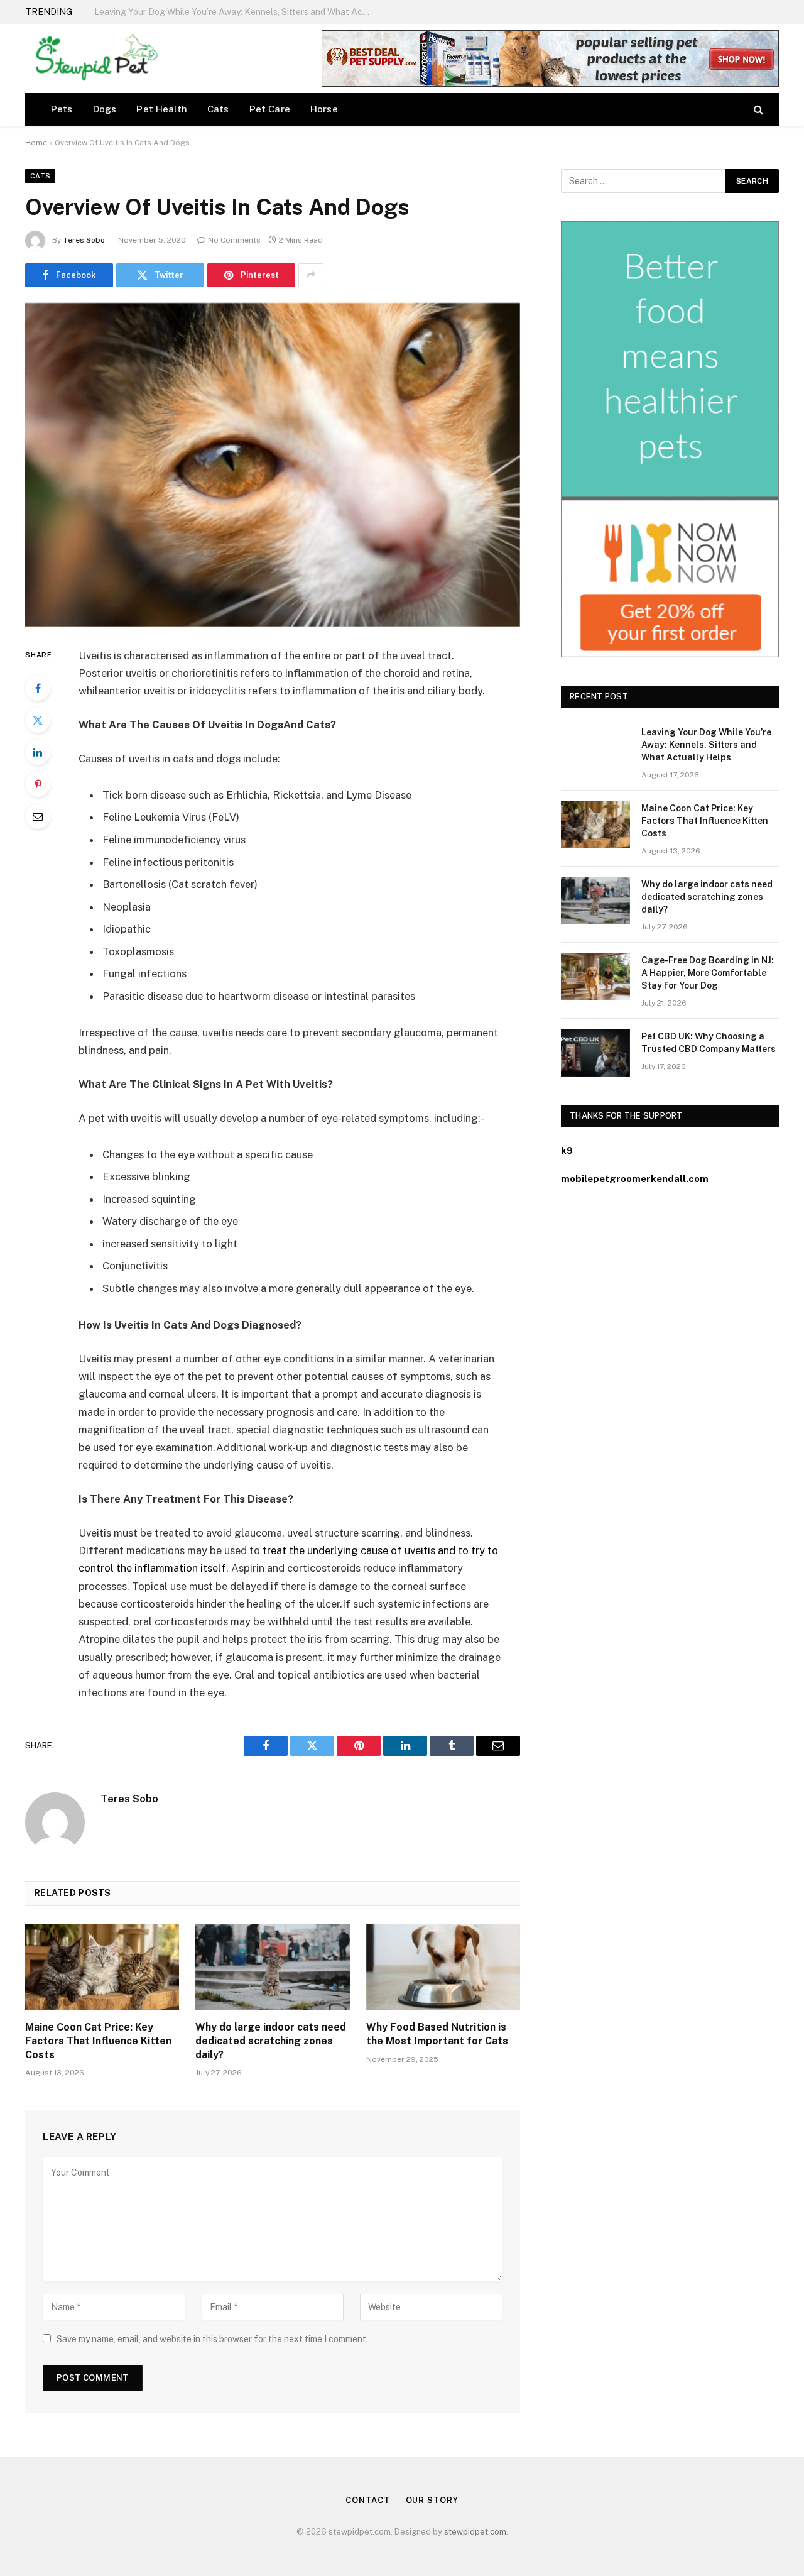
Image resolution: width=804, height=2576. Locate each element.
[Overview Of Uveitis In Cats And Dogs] (273, 465)
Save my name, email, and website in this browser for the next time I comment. (212, 2339)
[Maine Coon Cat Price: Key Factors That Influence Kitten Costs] (102, 1967)
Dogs (105, 109)
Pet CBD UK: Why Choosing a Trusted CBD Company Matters (709, 1043)
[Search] (757, 109)
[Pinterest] (38, 784)
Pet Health (162, 109)
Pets (62, 109)
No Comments (234, 240)
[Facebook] (38, 688)
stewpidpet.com (475, 2532)
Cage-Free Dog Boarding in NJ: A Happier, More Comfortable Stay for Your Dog (708, 973)
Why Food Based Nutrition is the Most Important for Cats (437, 2034)
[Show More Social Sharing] (311, 275)
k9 (567, 1150)
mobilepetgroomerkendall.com (635, 1179)
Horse (324, 109)
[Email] (38, 816)
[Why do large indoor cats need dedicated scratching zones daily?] (272, 1967)
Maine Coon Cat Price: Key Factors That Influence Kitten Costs (223, 12)
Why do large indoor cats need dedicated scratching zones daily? (271, 2041)
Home (36, 143)
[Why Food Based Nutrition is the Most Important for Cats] (443, 1967)
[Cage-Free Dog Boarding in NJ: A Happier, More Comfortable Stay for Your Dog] (595, 977)
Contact (367, 2500)
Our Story (432, 2500)
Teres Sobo (84, 240)
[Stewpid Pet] (93, 58)
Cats (218, 109)
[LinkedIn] (38, 752)
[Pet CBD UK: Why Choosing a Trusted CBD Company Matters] (595, 1053)
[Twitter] (38, 720)
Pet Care (270, 109)
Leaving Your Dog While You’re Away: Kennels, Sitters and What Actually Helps (706, 745)
